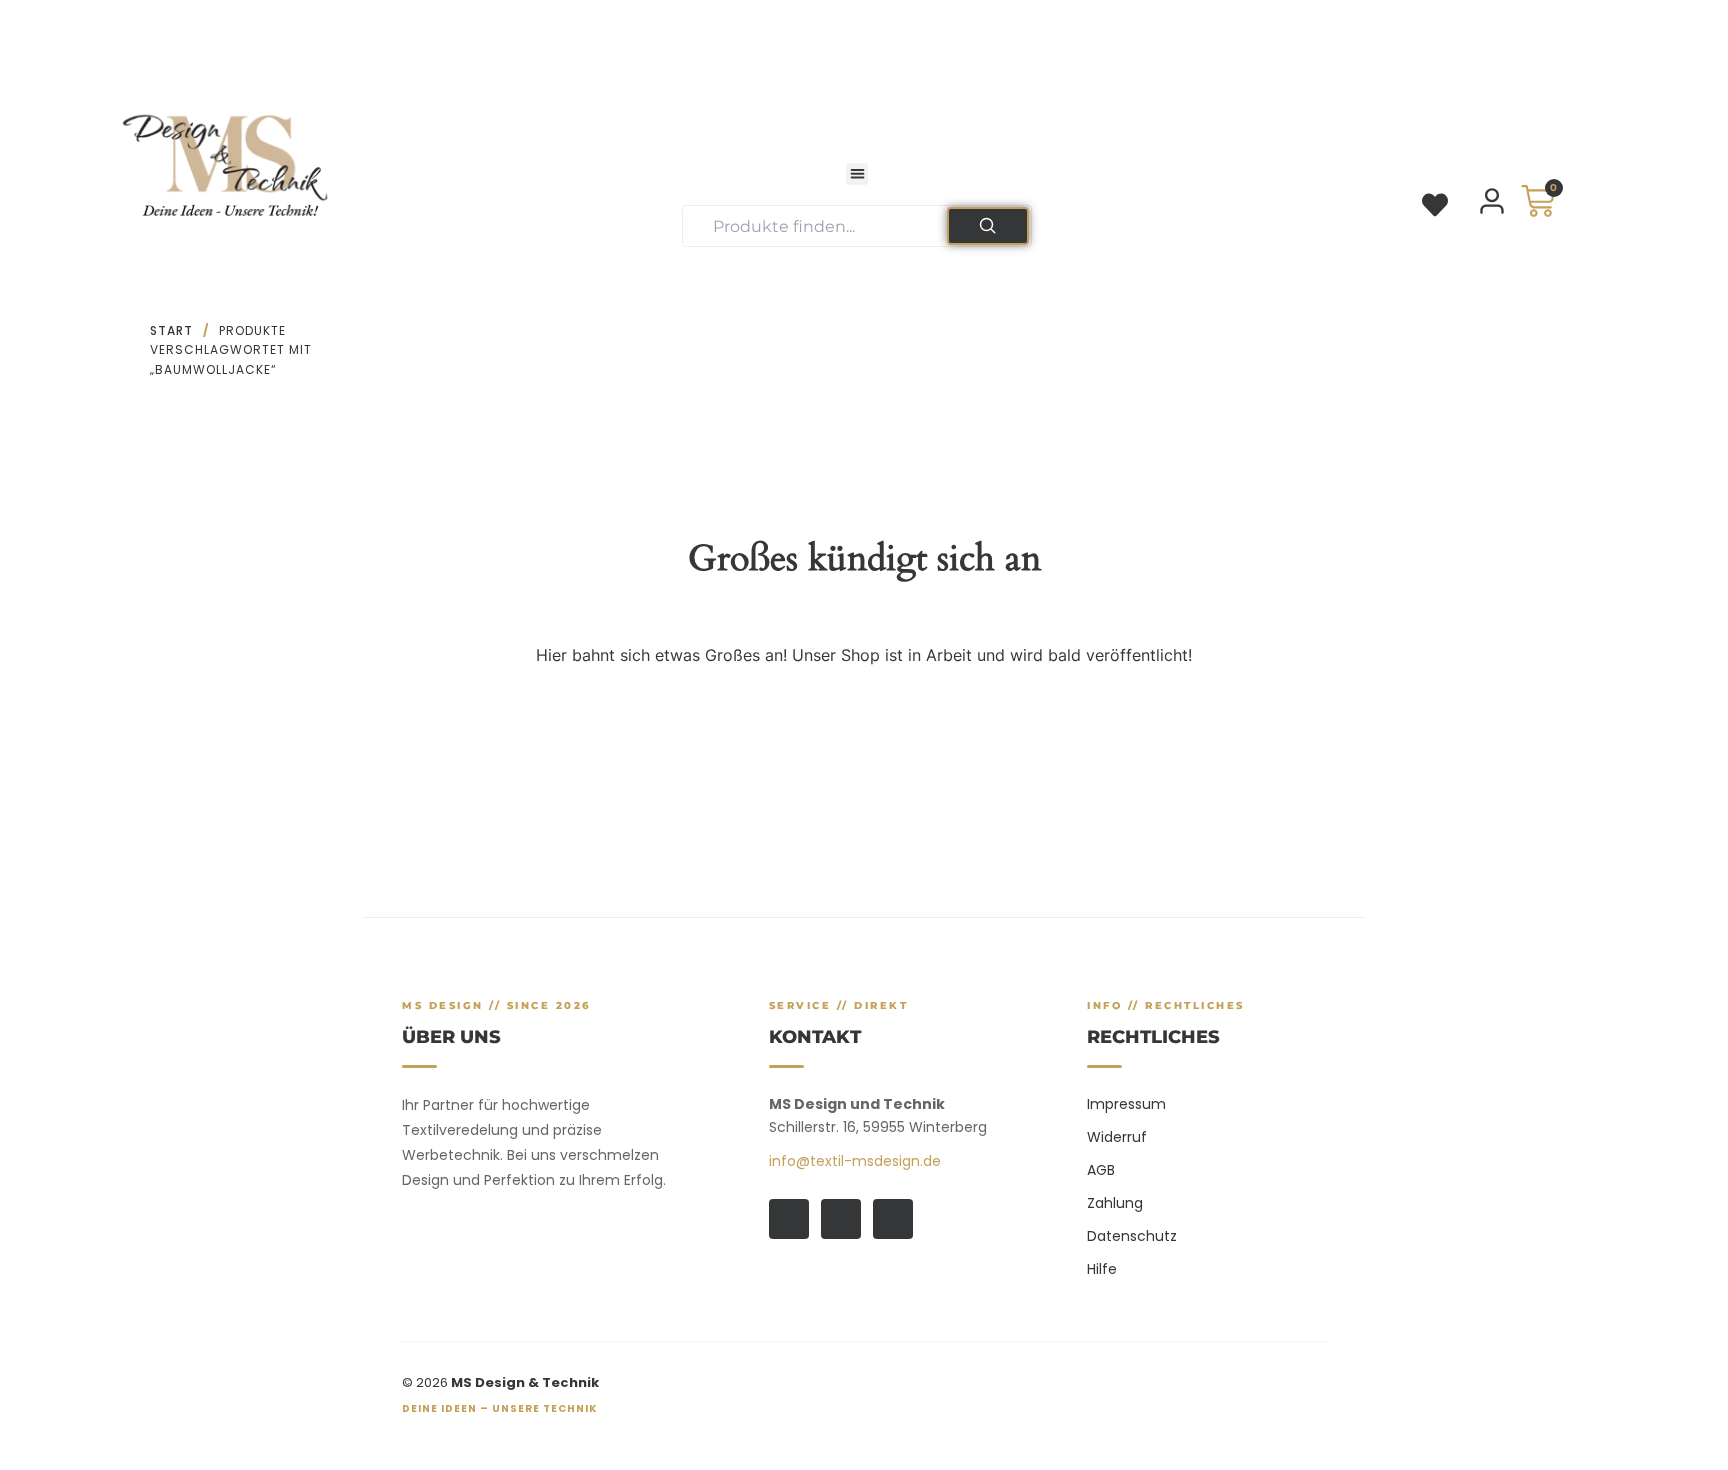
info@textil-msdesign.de (855, 1161)
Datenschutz (1132, 1236)
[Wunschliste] (1435, 205)
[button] (857, 174)
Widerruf (1117, 1137)
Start (171, 330)
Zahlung (1115, 1203)
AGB (1101, 1170)
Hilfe (1102, 1269)
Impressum (1126, 1104)
